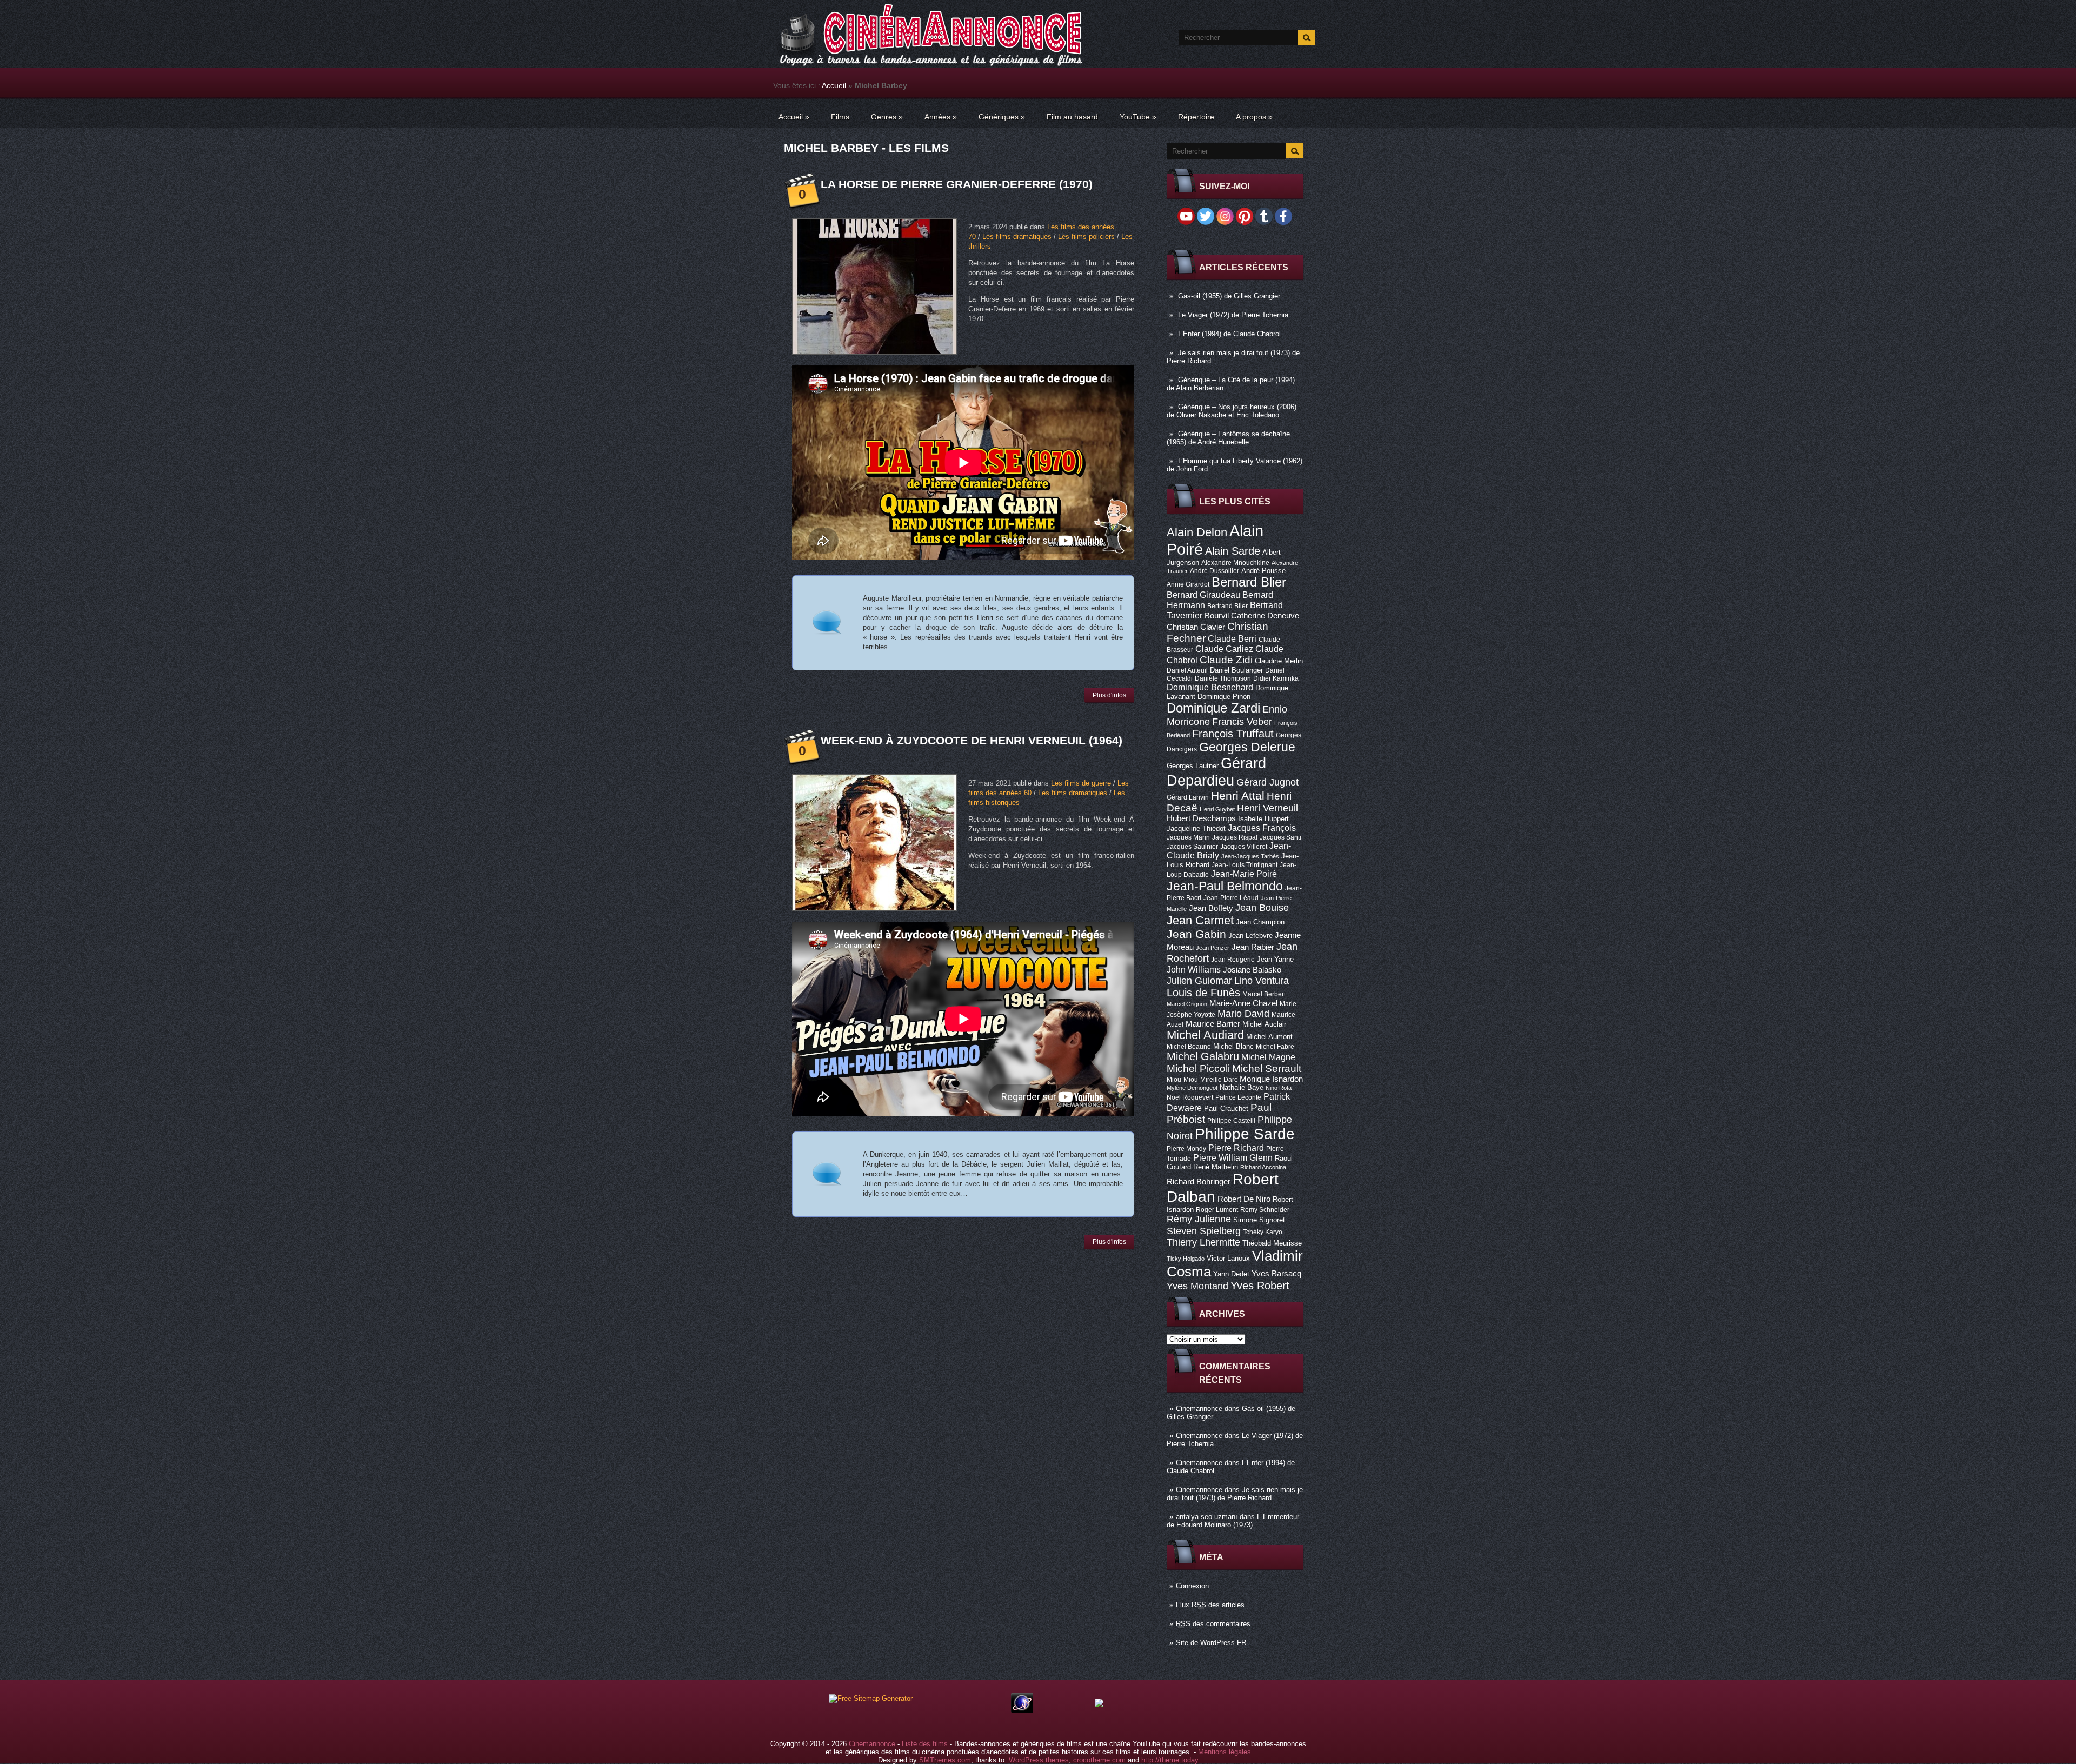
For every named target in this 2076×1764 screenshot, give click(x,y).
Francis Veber (1242, 722)
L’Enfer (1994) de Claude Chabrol (1229, 334)
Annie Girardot (1188, 584)
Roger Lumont (1217, 1210)
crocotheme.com (1099, 1760)
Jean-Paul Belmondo (1225, 886)
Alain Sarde (1233, 551)
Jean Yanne (1275, 959)
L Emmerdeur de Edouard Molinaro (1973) (1233, 1521)
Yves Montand (1197, 1286)
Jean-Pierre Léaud (1231, 898)
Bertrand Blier (1227, 606)
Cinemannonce (1199, 1409)
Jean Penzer (1213, 948)
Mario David (1243, 1013)
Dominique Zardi (1213, 708)
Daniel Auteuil (1187, 670)
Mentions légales (1225, 1752)
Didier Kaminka (1276, 678)
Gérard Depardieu (1216, 772)
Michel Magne (1268, 1057)
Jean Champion (1260, 922)
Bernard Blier (1249, 582)
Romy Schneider (1265, 1210)
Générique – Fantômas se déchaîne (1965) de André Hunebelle (1228, 438)
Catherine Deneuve (1265, 616)
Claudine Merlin (1279, 661)
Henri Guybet (1217, 809)
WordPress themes (1039, 1760)
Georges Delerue (1247, 747)
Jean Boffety (1211, 908)
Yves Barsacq (1276, 1274)
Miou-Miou (1182, 1080)
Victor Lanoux (1228, 1258)
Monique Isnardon (1271, 1079)
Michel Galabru (1203, 1056)
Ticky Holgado (1186, 1259)
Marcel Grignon (1187, 1004)
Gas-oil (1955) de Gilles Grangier (1229, 296)
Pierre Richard (1236, 1148)
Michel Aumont (1269, 1037)
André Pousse (1263, 571)
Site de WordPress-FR (1211, 1643)
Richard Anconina (1263, 1167)
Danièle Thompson (1223, 678)
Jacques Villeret (1244, 847)
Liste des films (925, 1744)
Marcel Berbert (1264, 994)
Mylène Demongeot (1192, 1088)
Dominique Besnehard (1210, 687)
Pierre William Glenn (1233, 1158)
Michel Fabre (1275, 1047)
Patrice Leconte (1238, 1097)
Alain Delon (1197, 532)
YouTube (1138, 117)
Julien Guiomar (1199, 981)
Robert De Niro (1244, 1199)
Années (941, 117)
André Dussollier (1215, 571)
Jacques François (1262, 828)
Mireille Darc (1219, 1080)
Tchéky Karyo (1263, 1232)
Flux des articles (1210, 1605)
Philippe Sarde (1245, 1134)
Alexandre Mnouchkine (1235, 563)
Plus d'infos (1109, 695)
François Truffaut (1233, 734)
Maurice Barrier (1213, 1024)
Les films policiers (1086, 237)
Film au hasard (1072, 117)
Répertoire (1196, 117)
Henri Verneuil (1267, 808)
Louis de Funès (1203, 993)
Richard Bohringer (1199, 1182)
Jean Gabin (1196, 934)
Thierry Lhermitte (1203, 1242)
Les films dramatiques (1017, 237)
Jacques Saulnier (1192, 847)
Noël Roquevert (1190, 1097)
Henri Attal (1238, 796)
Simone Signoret (1259, 1220)
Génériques (1002, 117)
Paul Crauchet (1226, 1109)
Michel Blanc (1233, 1046)
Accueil (834, 85)
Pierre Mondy (1186, 1149)
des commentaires (1213, 1624)
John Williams (1194, 969)
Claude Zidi (1226, 660)
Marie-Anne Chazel (1243, 1003)
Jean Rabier (1253, 947)
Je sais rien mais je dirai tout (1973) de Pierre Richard (1235, 1494)
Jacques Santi (1280, 837)
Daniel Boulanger (1236, 670)
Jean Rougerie (1233, 960)
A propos (1254, 117)
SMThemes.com (945, 1760)
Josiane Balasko (1252, 970)
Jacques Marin (1188, 837)
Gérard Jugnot (1267, 782)
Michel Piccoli (1198, 1069)
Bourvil (1217, 616)
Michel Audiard (1205, 1035)
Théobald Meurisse (1272, 1243)
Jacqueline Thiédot (1196, 828)
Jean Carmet (1200, 920)
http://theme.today (1170, 1760)
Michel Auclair (1264, 1024)
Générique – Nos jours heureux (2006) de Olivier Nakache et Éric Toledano (1232, 411)
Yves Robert (1260, 1286)
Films (840, 117)
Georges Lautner (1193, 766)
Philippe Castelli (1231, 1121)
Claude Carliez (1224, 649)
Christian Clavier (1196, 627)
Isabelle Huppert (1263, 819)
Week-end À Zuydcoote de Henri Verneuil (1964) (972, 740)
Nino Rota (1279, 1088)
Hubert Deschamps (1201, 818)
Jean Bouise (1262, 907)
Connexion (1192, 1586)
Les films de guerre (1081, 783)
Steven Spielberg (1204, 1231)
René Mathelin (1216, 1167)
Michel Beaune (1189, 1047)
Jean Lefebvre (1250, 936)
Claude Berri (1232, 638)
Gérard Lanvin (1188, 797)
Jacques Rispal (1235, 837)
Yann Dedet (1231, 1274)
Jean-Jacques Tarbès (1250, 856)
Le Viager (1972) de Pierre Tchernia (1233, 315)
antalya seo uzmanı (1207, 1517)
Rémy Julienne (1199, 1219)
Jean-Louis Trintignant (1245, 865)
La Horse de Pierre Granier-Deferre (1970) (957, 184)
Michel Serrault (1267, 1069)
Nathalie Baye (1242, 1087)
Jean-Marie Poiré (1244, 874)
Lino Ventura (1262, 980)
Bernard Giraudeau (1203, 595)
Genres (887, 117)
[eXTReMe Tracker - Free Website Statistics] (1022, 1711)
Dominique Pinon (1224, 697)
